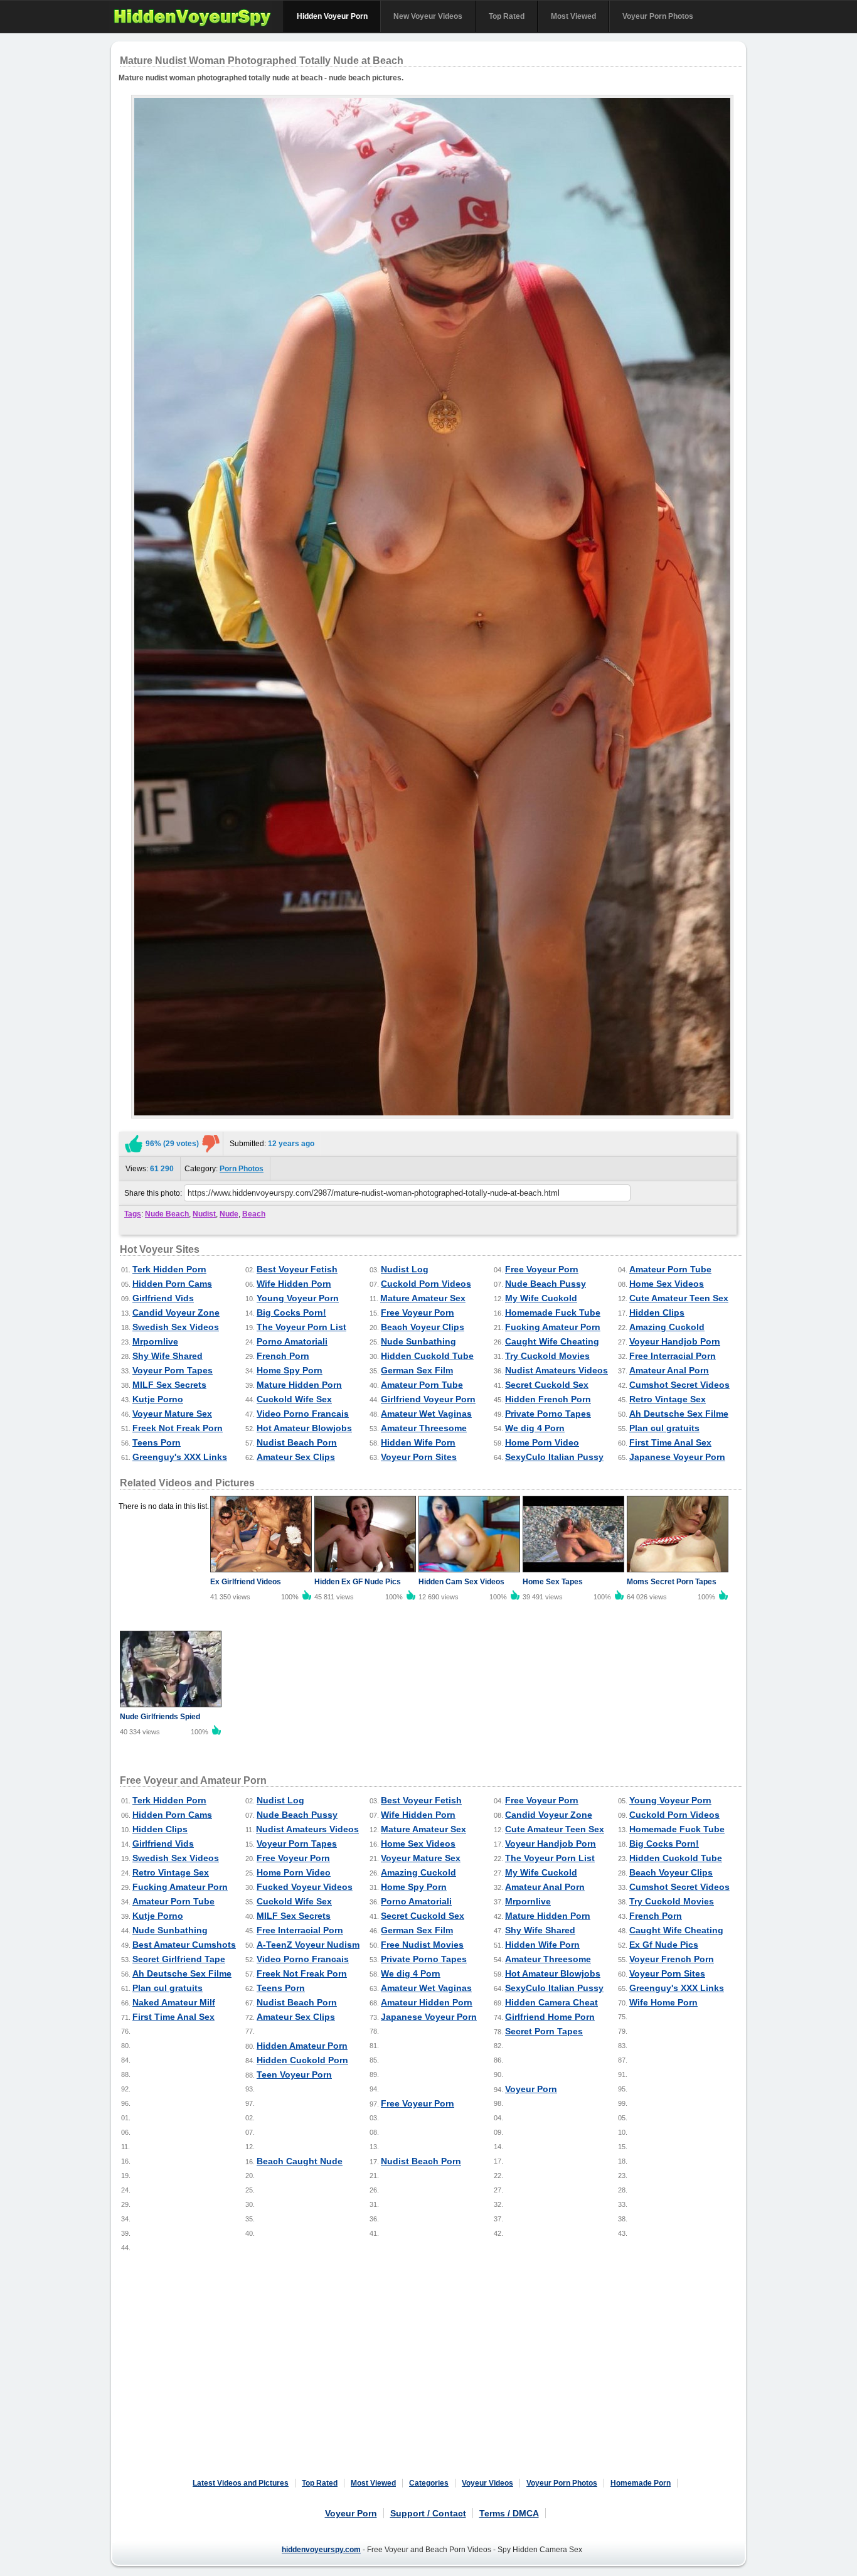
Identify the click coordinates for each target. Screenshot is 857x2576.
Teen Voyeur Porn (294, 2074)
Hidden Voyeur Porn (332, 16)
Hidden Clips (657, 1312)
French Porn (283, 1356)
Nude (229, 1214)
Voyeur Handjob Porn (675, 1341)
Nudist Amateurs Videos (556, 1370)
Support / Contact (428, 2513)
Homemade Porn (641, 2483)
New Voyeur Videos (428, 16)
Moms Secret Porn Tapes (672, 1582)
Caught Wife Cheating (552, 1341)
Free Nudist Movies (422, 1945)
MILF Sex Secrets (169, 1385)
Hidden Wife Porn (418, 1442)
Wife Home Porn (663, 2002)
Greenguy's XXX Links (180, 1457)
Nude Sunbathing (418, 1341)
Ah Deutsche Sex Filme (679, 1414)
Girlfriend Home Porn (550, 2017)
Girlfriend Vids (163, 1298)
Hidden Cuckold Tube (427, 1356)
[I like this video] (134, 1144)
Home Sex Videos (667, 1284)
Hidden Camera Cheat (551, 2002)
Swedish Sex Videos (176, 1327)
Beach (254, 1214)
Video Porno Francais (303, 1414)
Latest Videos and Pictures (241, 2483)
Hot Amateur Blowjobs (304, 1428)
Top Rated (507, 16)
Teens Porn (157, 1442)
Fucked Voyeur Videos (305, 1887)
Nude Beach (167, 1214)
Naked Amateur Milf (174, 2002)
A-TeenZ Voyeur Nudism (308, 1945)
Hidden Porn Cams (172, 1284)
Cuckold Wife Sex (294, 1399)
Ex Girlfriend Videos (246, 1582)
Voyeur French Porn (672, 1959)
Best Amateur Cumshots (184, 1945)
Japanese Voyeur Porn (677, 1457)
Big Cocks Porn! (291, 1312)
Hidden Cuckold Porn (302, 2060)
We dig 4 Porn (535, 1428)
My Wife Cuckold (541, 1298)
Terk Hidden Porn (169, 1269)
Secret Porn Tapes (544, 2031)
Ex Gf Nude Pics (664, 1945)
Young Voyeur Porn (298, 1298)
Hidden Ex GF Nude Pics (358, 1582)
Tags (133, 1214)
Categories (429, 2483)
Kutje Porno (158, 1399)
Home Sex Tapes (553, 1582)
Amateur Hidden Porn (427, 2002)
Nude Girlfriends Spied (160, 1717)
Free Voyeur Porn (542, 1269)
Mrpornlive (155, 1341)
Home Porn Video (542, 1442)
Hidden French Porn (548, 1399)
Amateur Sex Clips (296, 1457)
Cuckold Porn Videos (426, 1284)
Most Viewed (573, 16)
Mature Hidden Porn (299, 1385)
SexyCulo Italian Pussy (554, 1457)
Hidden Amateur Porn (302, 2046)
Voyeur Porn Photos (658, 16)
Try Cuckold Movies (547, 1356)
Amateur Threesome (424, 1428)
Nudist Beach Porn (297, 1442)
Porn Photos (242, 1169)
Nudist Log (405, 1269)
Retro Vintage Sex (668, 1399)
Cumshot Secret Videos (679, 1385)
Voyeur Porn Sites (419, 1457)
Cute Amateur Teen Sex (679, 1298)
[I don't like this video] (211, 1144)
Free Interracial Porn (673, 1356)
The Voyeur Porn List (301, 1327)
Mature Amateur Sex (423, 1298)
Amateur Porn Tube (670, 1269)
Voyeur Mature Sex (172, 1414)
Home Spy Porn (290, 1370)
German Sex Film (417, 1370)
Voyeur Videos (487, 2483)
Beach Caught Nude (300, 2161)
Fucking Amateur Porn (553, 1327)
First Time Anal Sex (670, 1442)
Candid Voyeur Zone (176, 1312)
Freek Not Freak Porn (178, 1428)
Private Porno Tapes (548, 1414)
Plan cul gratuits (664, 1428)
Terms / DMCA (509, 2513)
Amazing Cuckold (667, 1327)
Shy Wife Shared (168, 1356)
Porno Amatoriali (292, 1341)
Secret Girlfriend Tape (179, 1959)
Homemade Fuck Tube (553, 1312)
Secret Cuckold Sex (547, 1385)
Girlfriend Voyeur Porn (428, 1399)
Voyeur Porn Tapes (173, 1370)
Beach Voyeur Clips (423, 1327)
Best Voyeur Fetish (297, 1269)
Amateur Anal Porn (669, 1370)
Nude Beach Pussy (546, 1284)
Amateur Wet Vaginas (426, 1414)
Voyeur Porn (531, 2089)
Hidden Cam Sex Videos (461, 1582)
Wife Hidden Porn (294, 1284)
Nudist (204, 1214)
